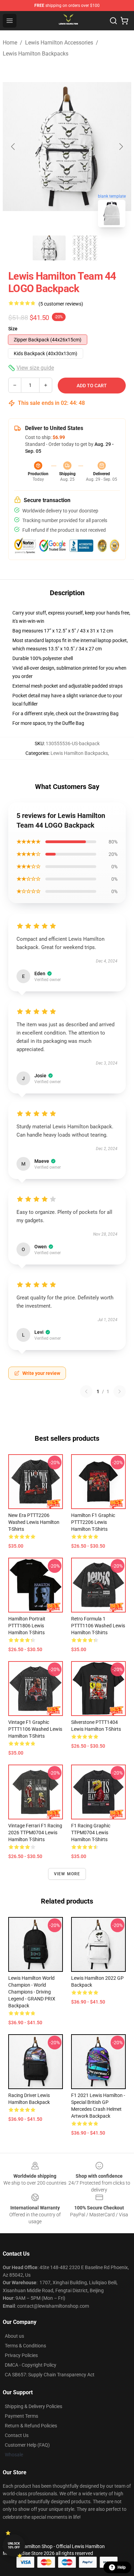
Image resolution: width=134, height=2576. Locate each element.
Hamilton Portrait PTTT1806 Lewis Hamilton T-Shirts (27, 1626)
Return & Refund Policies (31, 2426)
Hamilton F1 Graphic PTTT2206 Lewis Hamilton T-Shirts (93, 1522)
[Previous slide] (13, 147)
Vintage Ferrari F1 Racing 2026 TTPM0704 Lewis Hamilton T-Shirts (35, 1833)
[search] (113, 21)
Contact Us (17, 2435)
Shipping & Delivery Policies (33, 2406)
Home (10, 43)
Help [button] (122, 2567)
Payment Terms (21, 2416)
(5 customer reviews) (61, 304)
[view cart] (124, 21)
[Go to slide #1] (49, 248)
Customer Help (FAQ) (27, 2445)
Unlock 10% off (14, 2545)
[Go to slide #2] (85, 248)
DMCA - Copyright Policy (31, 2365)
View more (67, 1874)
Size (13, 329)
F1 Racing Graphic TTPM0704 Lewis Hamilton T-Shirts (91, 1833)
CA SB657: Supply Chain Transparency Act (50, 2375)
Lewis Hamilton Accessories (59, 43)
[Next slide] (121, 147)
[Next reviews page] (120, 1391)
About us (14, 2336)
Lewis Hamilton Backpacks (36, 54)
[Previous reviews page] (86, 1391)
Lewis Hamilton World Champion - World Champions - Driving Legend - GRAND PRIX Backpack (32, 1992)
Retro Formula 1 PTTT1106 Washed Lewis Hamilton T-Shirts (98, 1626)
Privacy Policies (21, 2355)
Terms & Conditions (25, 2346)
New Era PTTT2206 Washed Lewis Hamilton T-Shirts (34, 1522)
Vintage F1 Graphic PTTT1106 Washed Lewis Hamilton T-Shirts (35, 1729)
